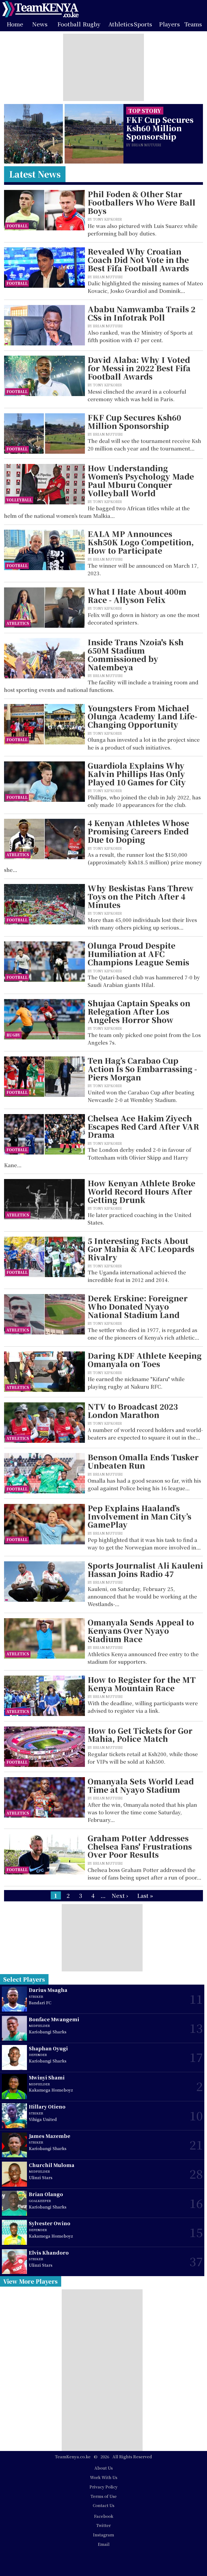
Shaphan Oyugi (48, 2048)
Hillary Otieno (47, 2107)
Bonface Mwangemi (54, 2019)
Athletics (121, 24)
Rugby (92, 24)
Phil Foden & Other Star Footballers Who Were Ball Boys (142, 202)
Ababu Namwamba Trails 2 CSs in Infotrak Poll (142, 313)
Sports (143, 24)
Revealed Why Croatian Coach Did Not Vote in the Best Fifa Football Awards (138, 260)
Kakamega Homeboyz (51, 2090)
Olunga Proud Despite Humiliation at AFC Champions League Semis (138, 954)
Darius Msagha (48, 1990)
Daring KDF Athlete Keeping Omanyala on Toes (145, 1360)
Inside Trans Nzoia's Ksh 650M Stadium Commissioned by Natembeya (136, 655)
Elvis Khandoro (49, 2253)
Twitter (103, 2525)
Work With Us (104, 2477)
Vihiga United (43, 2119)
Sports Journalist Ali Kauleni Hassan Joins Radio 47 (145, 1570)
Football (69, 24)
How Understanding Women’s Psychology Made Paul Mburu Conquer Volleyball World (141, 481)
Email (104, 2544)
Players (169, 24)
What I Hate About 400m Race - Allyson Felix (137, 596)
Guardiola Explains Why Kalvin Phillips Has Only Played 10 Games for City (137, 774)
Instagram (103, 2535)
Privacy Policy (103, 2487)
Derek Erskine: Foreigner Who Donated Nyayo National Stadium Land (138, 1306)
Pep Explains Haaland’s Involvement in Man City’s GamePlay (139, 1516)
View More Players (30, 2281)
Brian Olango (46, 2194)
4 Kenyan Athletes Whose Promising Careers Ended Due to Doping (138, 831)
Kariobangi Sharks (48, 2032)
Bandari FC (40, 2003)
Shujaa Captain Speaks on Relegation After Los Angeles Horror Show (139, 1011)
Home (15, 24)
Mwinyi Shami (47, 2077)
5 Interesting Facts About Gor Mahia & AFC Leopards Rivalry (141, 1249)
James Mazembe (50, 2136)
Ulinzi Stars (41, 2177)
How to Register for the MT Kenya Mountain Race (142, 1684)
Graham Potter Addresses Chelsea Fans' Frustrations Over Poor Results (140, 1846)
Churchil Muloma (52, 2165)
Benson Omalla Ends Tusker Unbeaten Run (143, 1461)
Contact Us (103, 2505)
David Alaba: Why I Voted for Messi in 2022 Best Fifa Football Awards (139, 368)
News (40, 24)
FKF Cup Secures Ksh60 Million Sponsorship (160, 128)
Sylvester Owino (50, 2223)
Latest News (35, 174)
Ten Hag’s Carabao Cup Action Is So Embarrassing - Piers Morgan (142, 1069)
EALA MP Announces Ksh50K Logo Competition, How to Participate (141, 542)
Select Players (24, 1979)
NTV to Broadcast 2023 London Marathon (133, 1411)
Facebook (104, 2516)
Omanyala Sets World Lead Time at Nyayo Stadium (141, 1785)
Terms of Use (104, 2496)
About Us (103, 2468)
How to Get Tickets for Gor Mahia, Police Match (140, 1735)
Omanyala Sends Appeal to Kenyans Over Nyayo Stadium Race (141, 1631)
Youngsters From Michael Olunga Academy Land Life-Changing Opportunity (142, 716)
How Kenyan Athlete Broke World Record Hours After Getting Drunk (142, 1191)
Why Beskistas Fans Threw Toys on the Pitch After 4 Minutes (141, 896)
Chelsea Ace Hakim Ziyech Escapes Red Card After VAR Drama (143, 1126)
